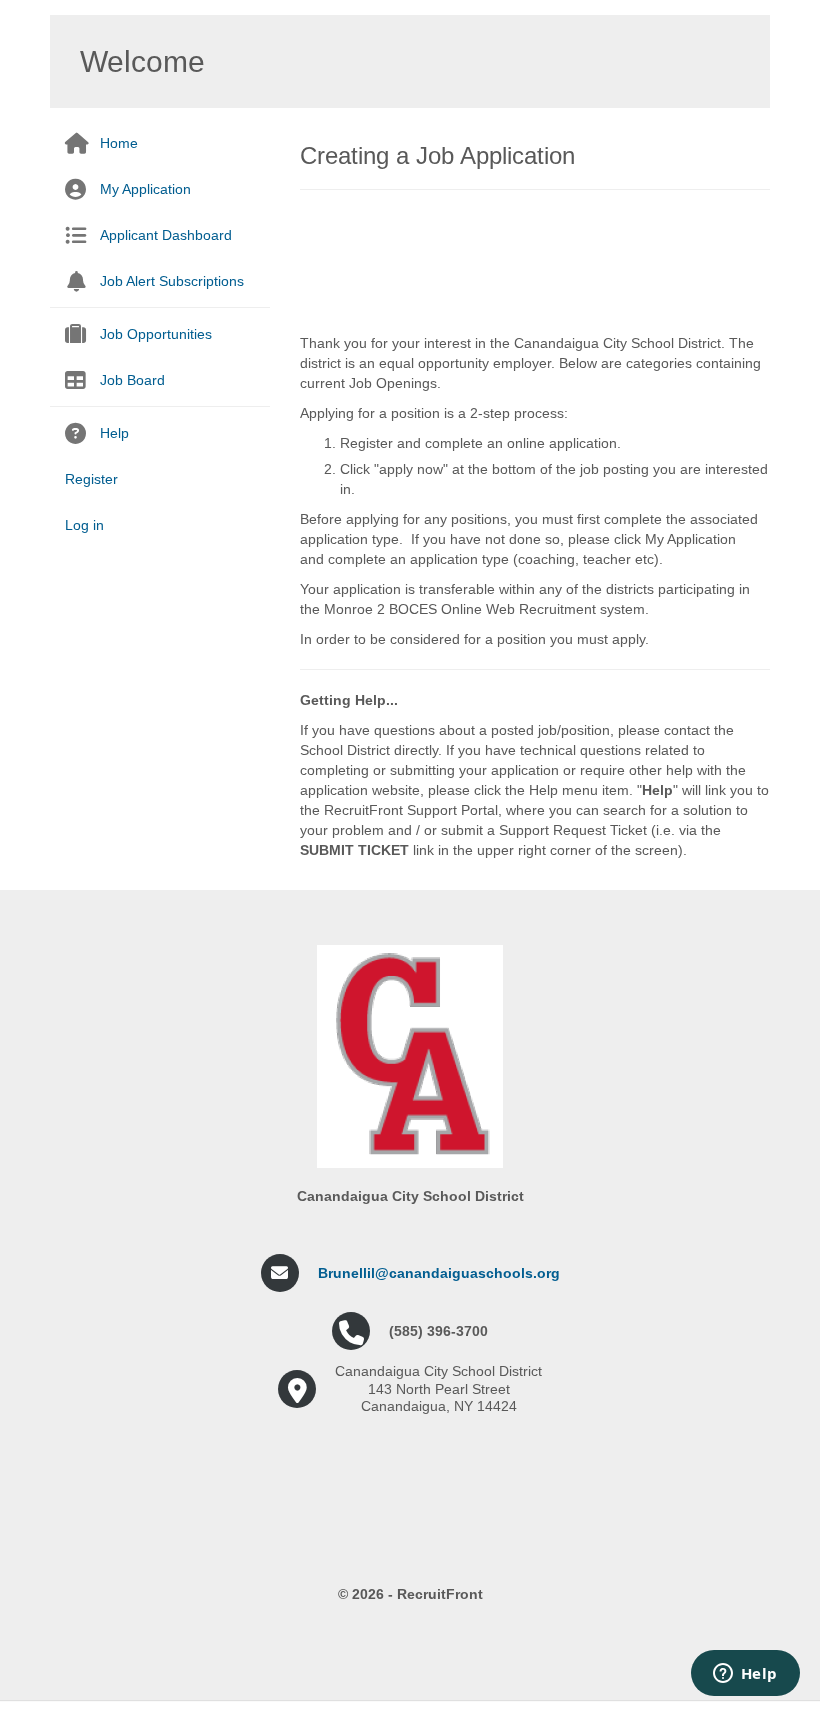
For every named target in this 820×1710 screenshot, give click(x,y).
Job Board (132, 380)
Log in (84, 525)
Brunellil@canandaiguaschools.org (439, 1273)
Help (114, 433)
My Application (145, 189)
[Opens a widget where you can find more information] (745, 1675)
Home (119, 143)
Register (91, 479)
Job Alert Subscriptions (172, 281)
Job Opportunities (156, 334)
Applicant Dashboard (166, 235)
